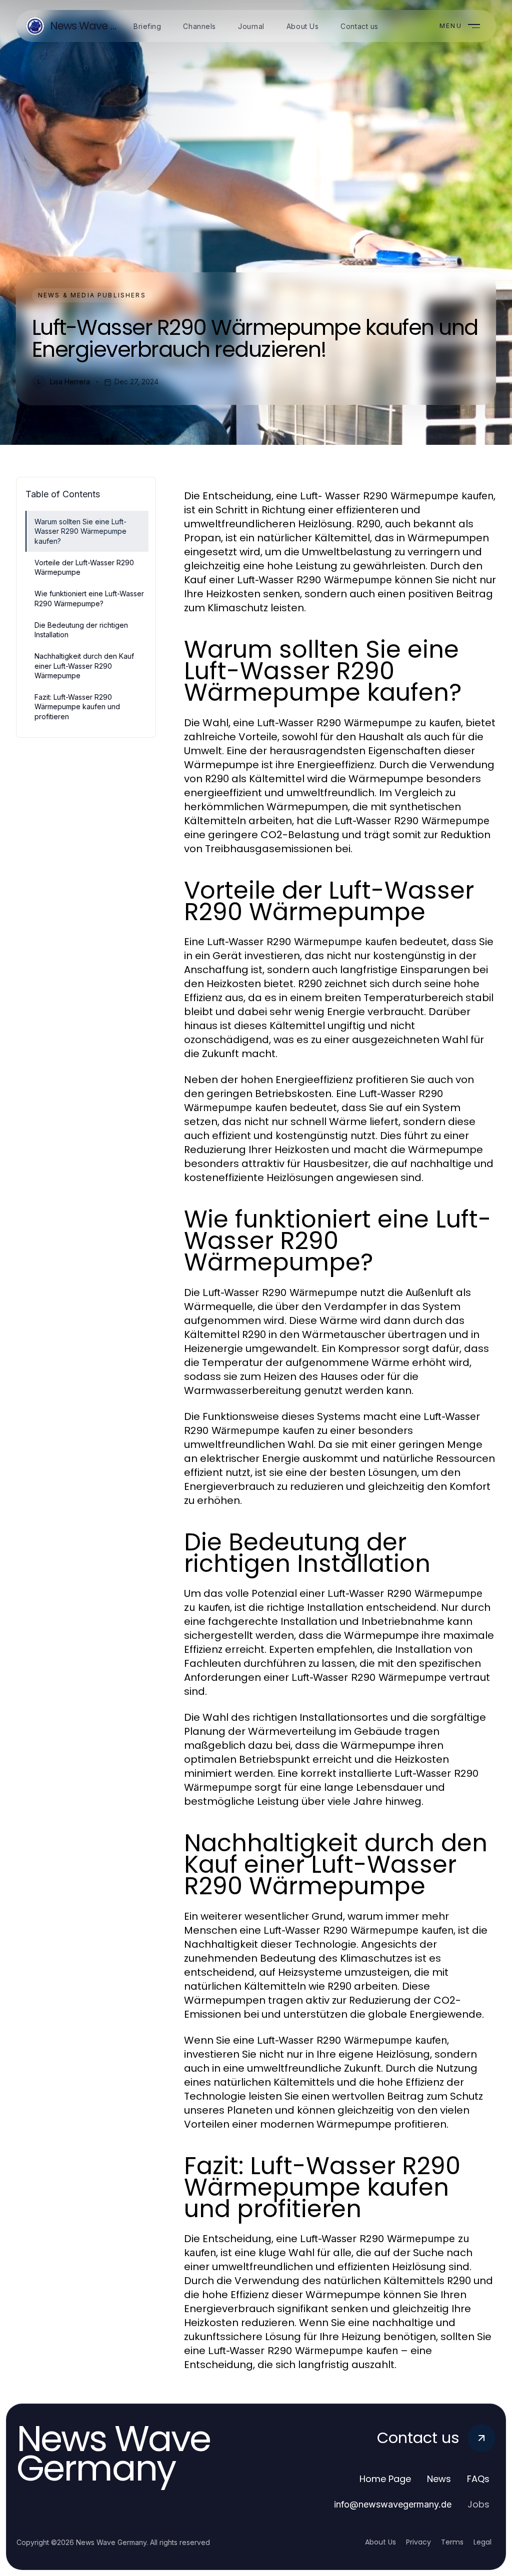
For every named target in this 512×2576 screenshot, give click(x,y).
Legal (482, 2542)
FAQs (478, 2479)
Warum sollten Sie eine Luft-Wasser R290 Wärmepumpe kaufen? (80, 531)
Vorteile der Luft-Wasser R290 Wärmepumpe (84, 567)
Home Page (385, 2479)
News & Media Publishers (92, 295)
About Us (380, 2542)
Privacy (418, 2542)
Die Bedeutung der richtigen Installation (81, 630)
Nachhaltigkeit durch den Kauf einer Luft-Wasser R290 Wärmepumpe (84, 666)
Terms (452, 2542)
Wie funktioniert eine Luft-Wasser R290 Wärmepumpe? (89, 598)
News (439, 2479)
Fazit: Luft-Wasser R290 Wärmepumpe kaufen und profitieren (77, 707)
